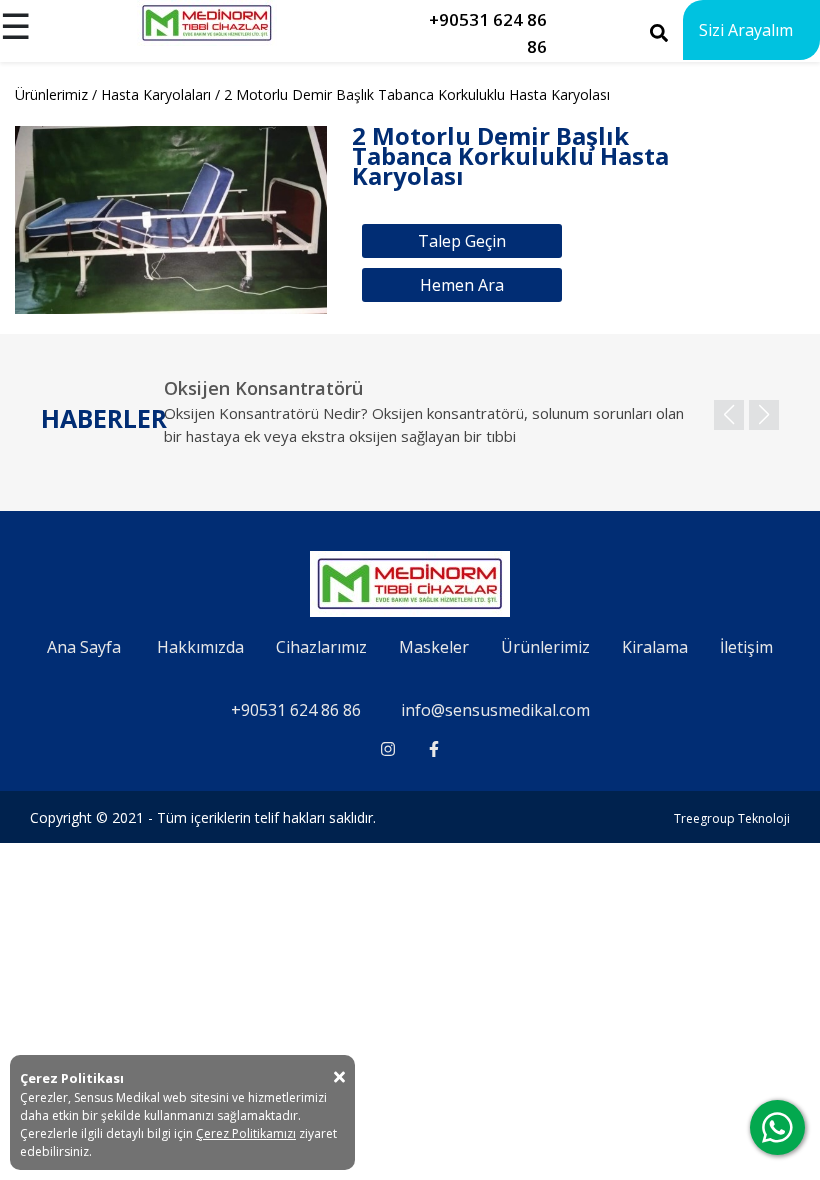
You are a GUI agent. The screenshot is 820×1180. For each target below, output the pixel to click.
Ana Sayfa (84, 647)
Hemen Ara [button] (462, 285)
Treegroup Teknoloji (732, 818)
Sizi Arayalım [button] (746, 30)
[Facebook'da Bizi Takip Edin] (434, 749)
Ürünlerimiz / (58, 94)
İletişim (746, 647)
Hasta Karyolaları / (162, 94)
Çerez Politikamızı (246, 1133)
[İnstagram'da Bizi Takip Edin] (388, 749)
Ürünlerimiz (545, 647)
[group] (471, 422)
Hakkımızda (200, 647)
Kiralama (655, 647)
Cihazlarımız (321, 647)
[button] (764, 415)
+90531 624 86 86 (296, 710)
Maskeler (434, 647)
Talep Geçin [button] (462, 241)
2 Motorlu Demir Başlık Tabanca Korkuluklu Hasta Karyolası (417, 94)
